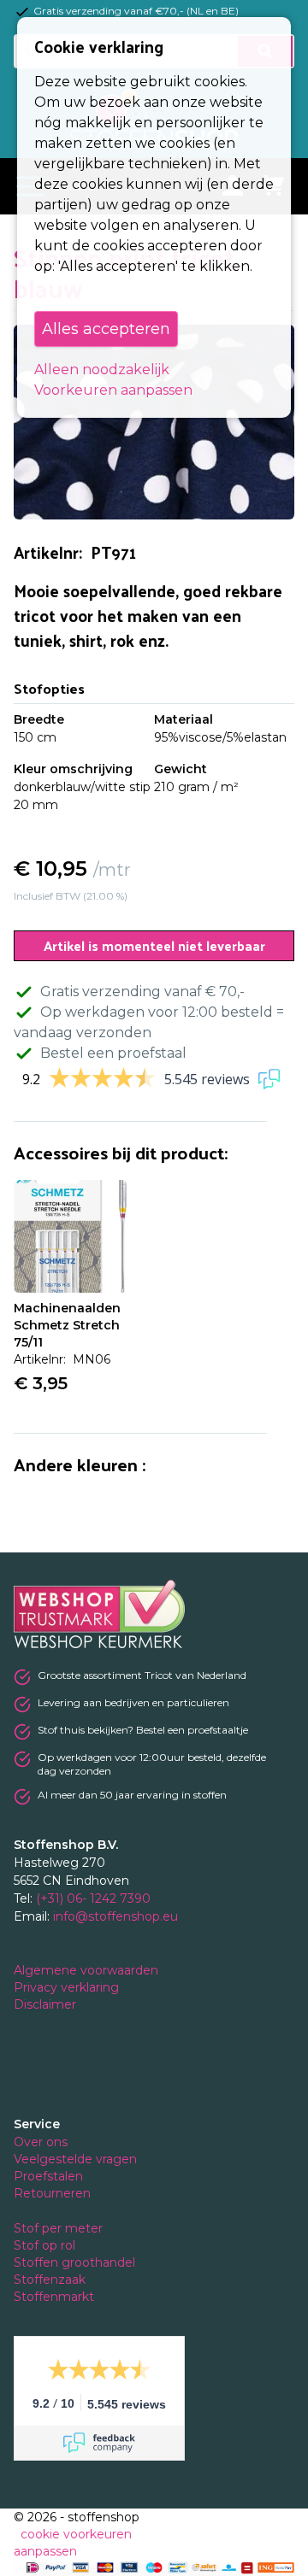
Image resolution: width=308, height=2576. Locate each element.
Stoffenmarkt (54, 2297)
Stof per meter (60, 2228)
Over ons (41, 2142)
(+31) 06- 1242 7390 (93, 1898)
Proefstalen (48, 2176)
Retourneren (52, 2193)
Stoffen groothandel (76, 2262)
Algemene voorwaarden (88, 1970)
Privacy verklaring (68, 1987)
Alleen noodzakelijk (102, 370)
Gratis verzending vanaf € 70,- (142, 992)
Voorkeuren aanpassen (113, 390)
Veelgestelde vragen (75, 2159)
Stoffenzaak (51, 2280)
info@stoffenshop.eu (115, 1916)
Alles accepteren (106, 329)
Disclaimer (47, 2004)
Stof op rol (46, 2245)
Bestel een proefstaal (113, 1053)
